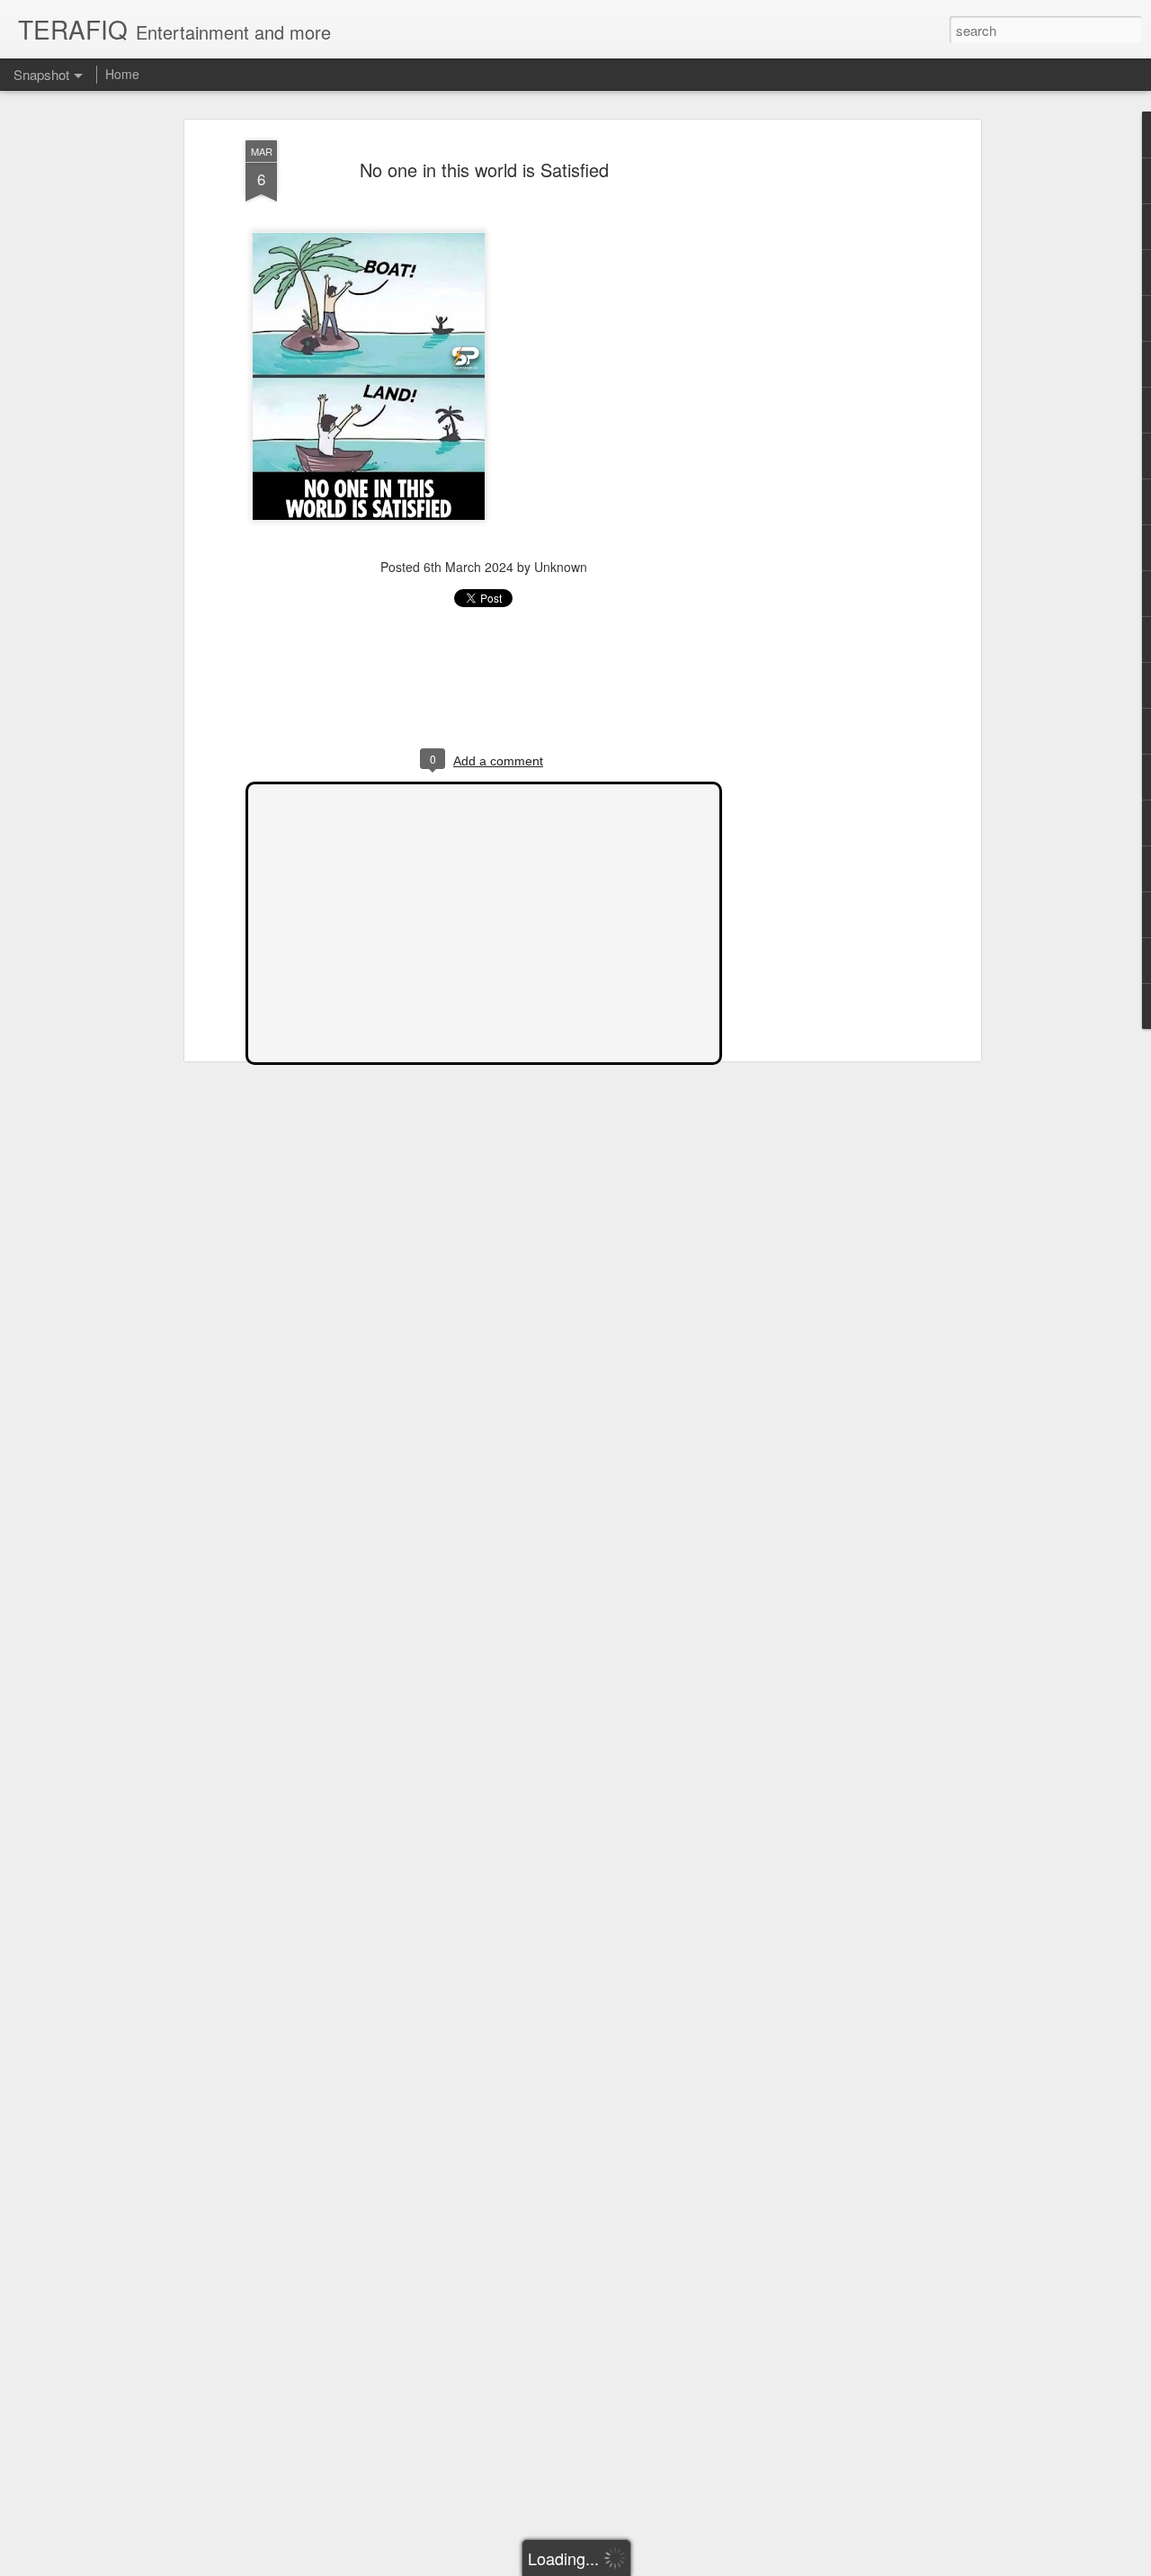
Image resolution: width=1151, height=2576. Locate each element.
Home (122, 74)
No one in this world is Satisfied (484, 170)
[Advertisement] (821, 424)
